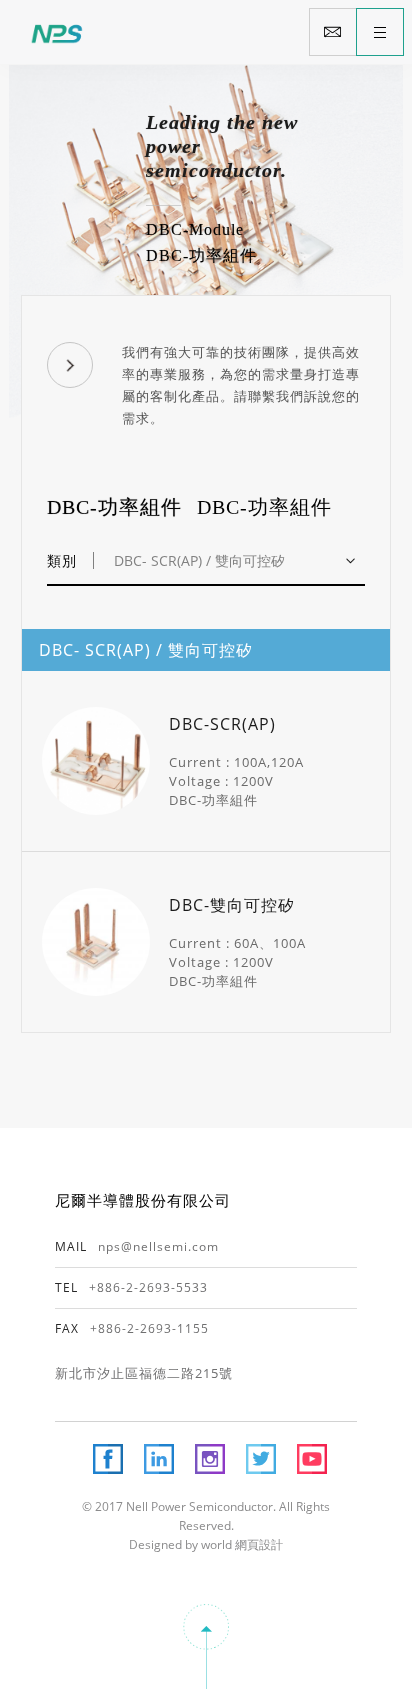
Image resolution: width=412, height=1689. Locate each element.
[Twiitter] (261, 1459)
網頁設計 (257, 1544)
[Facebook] (108, 1459)
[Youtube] (312, 1459)
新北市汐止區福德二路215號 (144, 1373)
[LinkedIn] (159, 1459)
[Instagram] (210, 1459)
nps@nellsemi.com (158, 1246)
